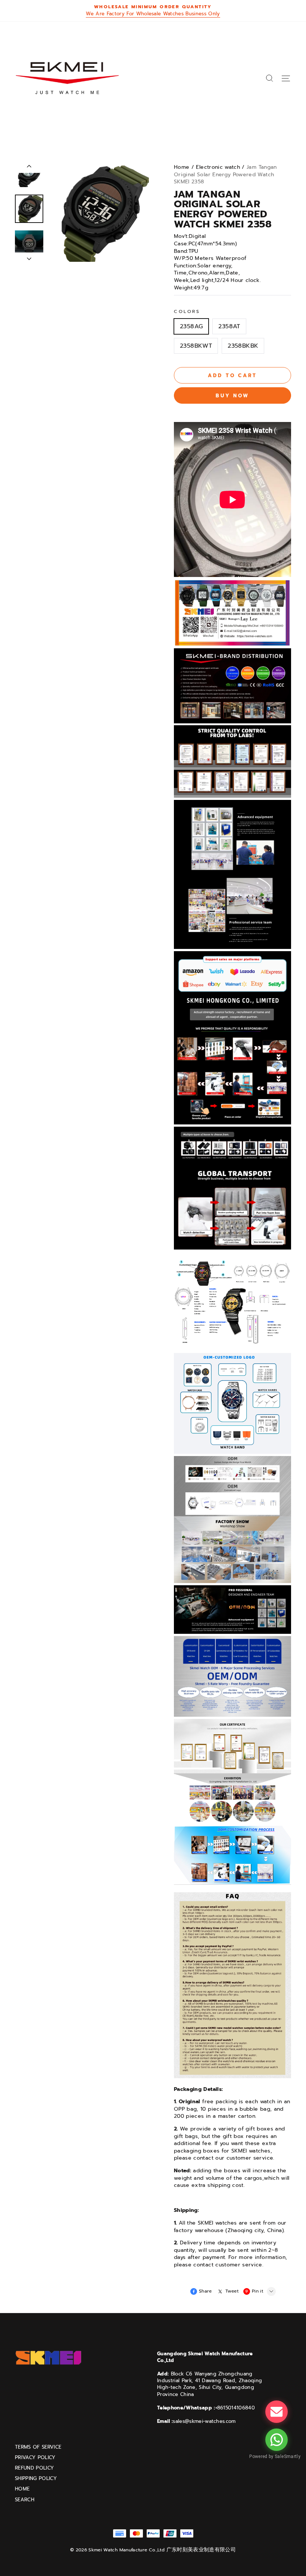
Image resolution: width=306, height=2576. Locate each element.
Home (182, 167)
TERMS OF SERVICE (38, 2447)
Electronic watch (218, 167)
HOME (22, 2489)
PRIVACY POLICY (35, 2458)
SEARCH (25, 2500)
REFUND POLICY (34, 2468)
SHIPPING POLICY (36, 2479)
